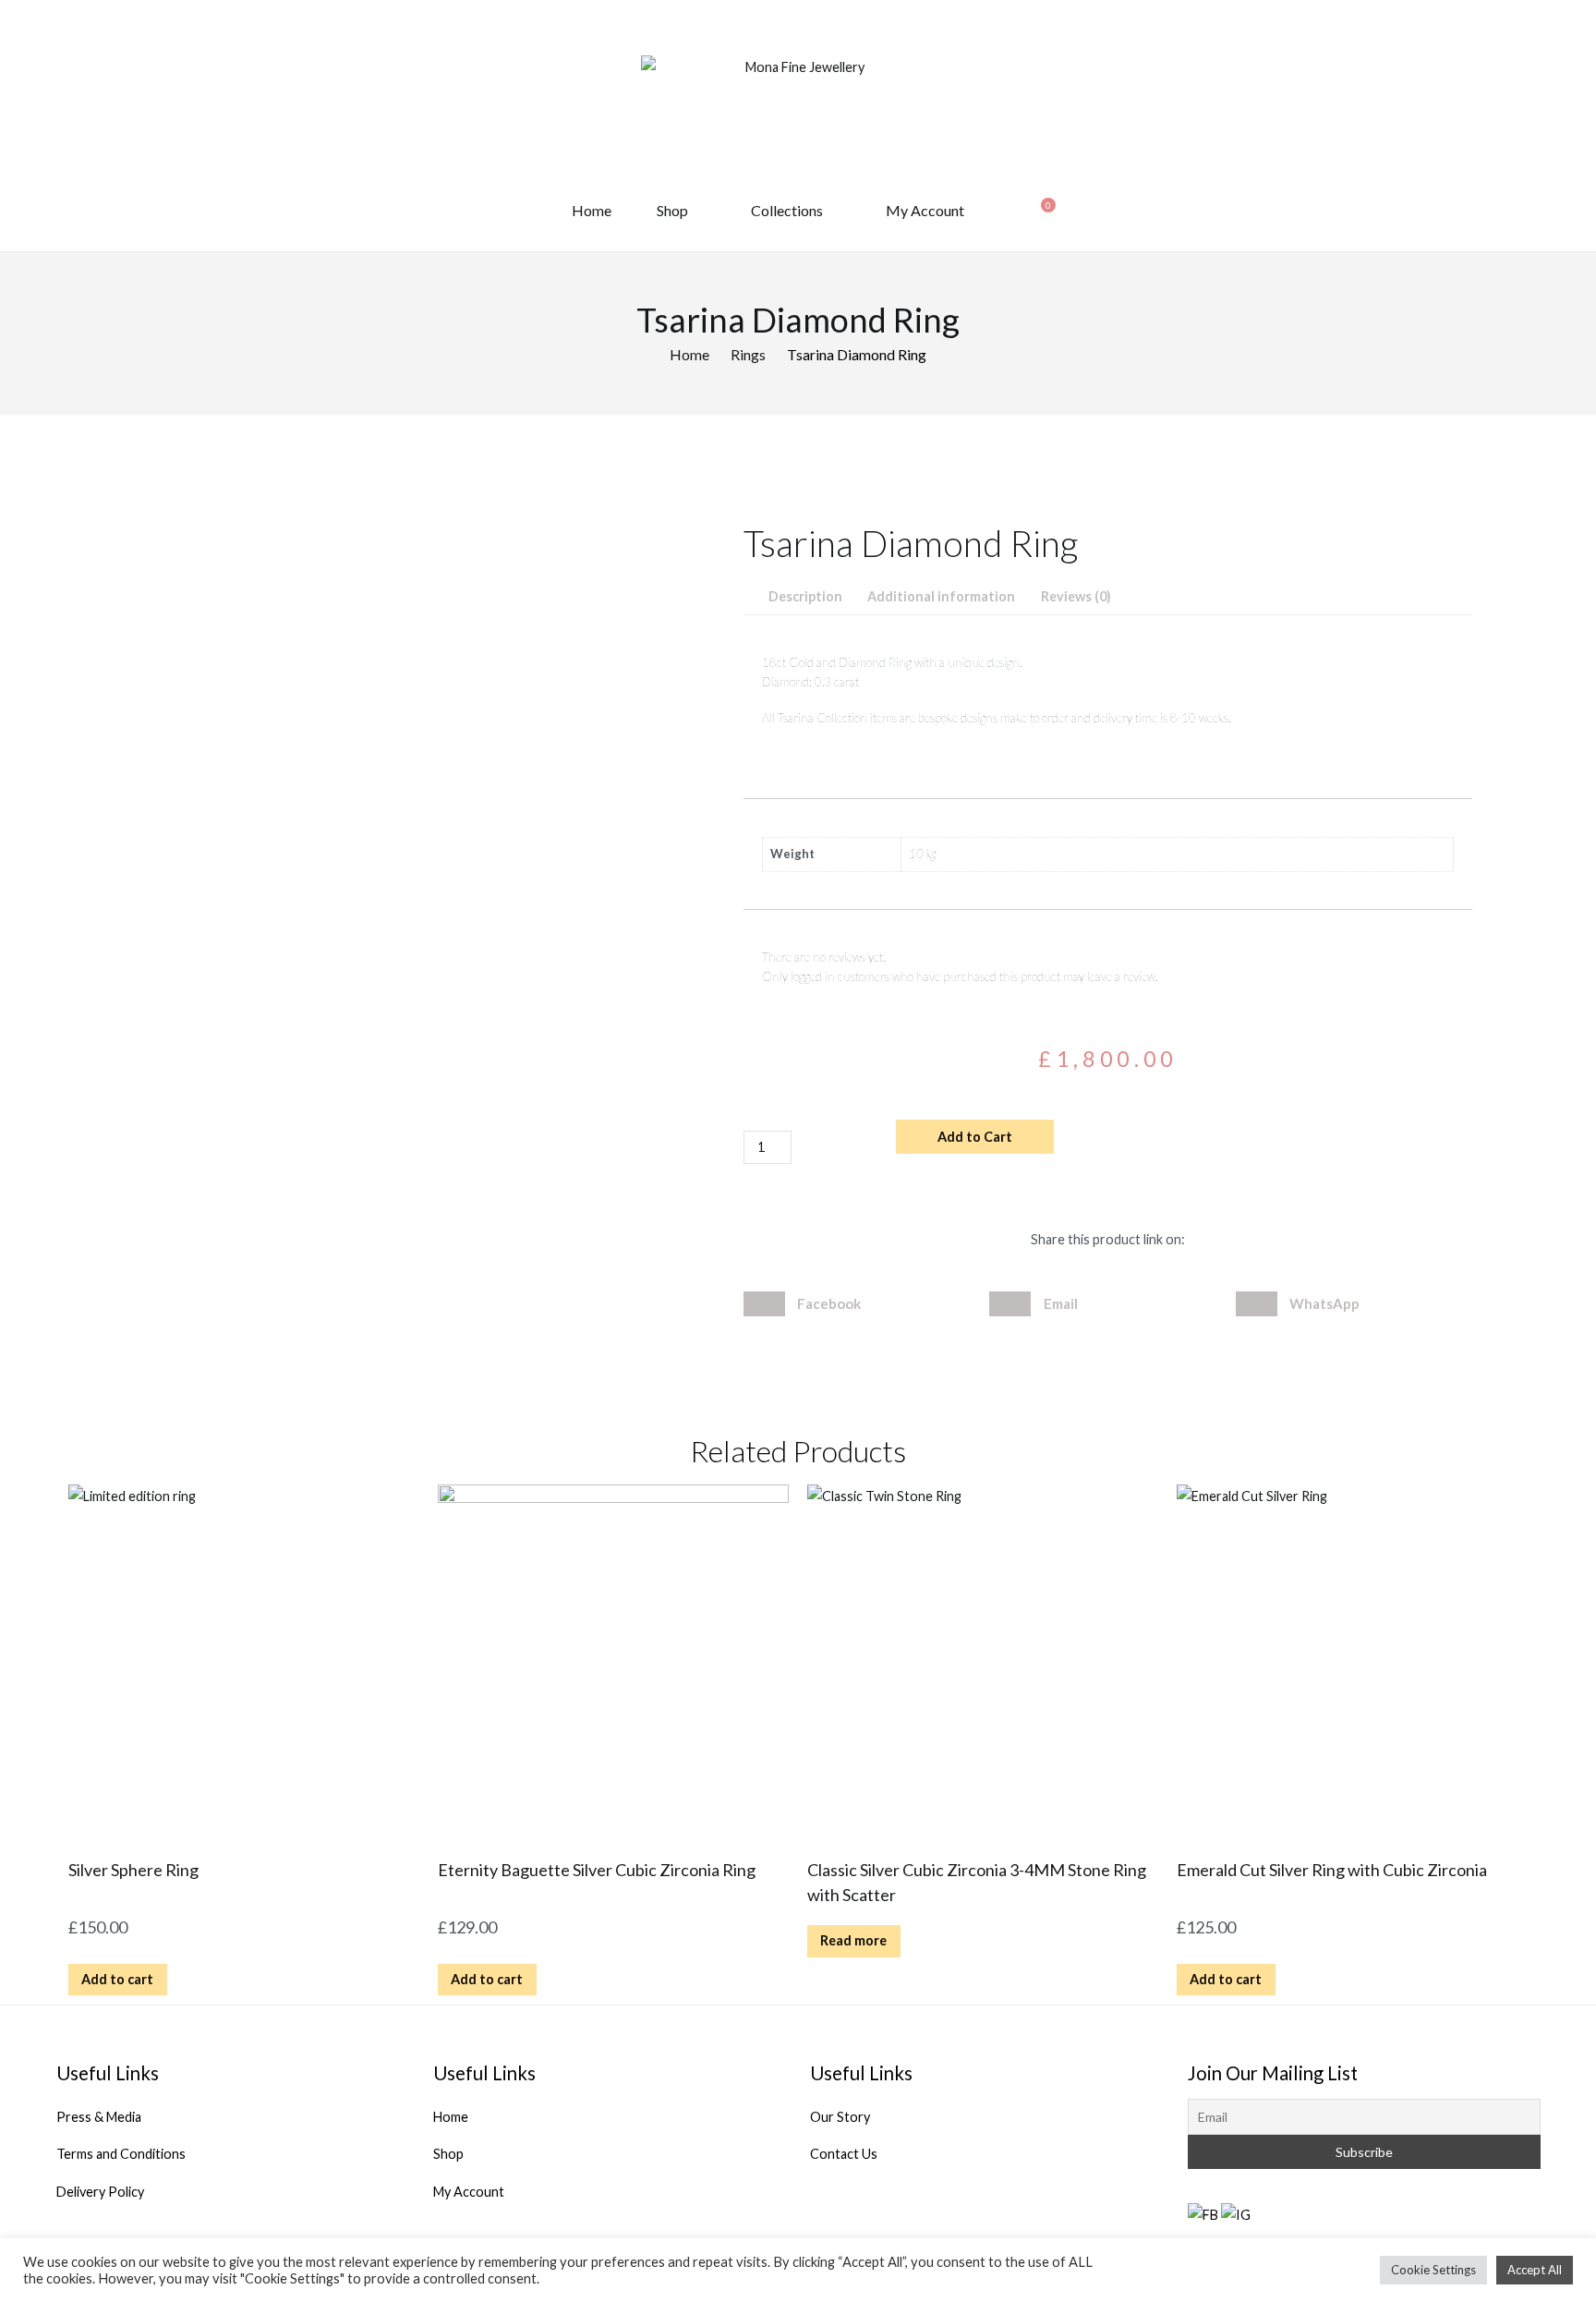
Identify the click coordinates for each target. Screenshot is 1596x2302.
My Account (925, 210)
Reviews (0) (1076, 596)
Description (805, 596)
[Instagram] (1236, 2214)
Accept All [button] (1535, 2270)
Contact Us (844, 2154)
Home (592, 210)
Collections (787, 210)
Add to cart (117, 1979)
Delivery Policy (100, 2192)
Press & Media (99, 2117)
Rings (748, 354)
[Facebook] (1203, 2214)
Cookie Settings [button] (1433, 2270)
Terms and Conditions (121, 2154)
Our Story (840, 2117)
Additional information (941, 596)
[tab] (805, 597)
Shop (672, 210)
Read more (853, 1940)
